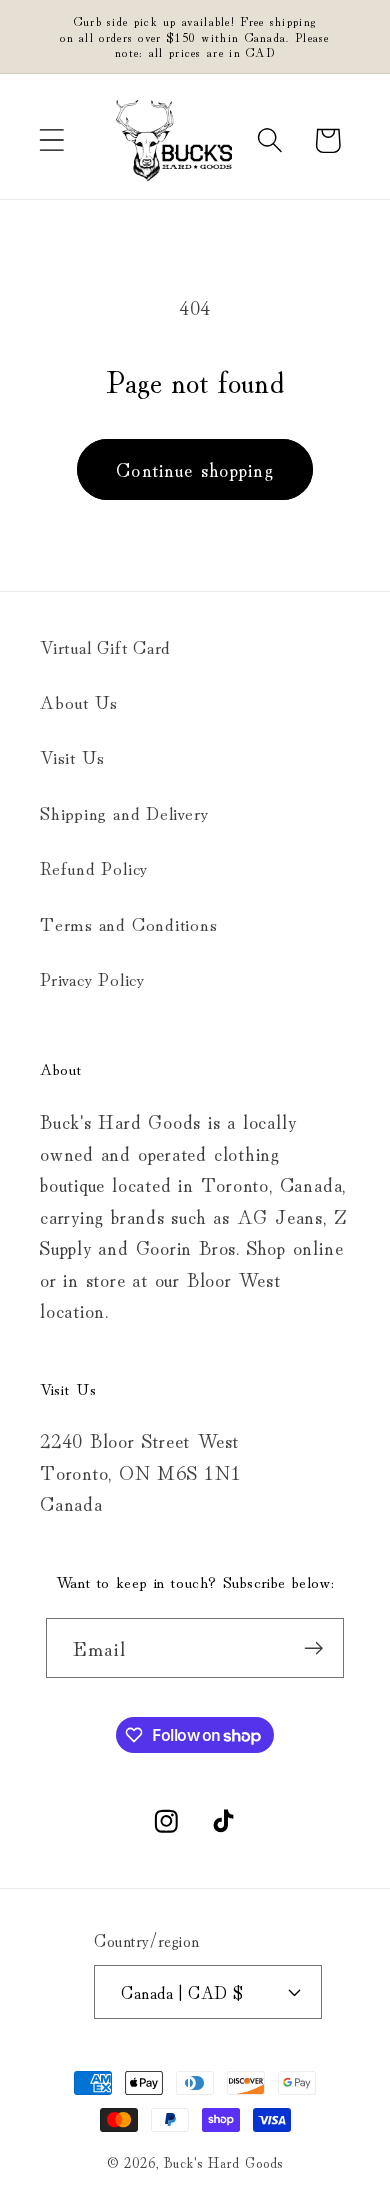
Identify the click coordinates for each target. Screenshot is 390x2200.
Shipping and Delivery (124, 812)
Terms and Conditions (129, 923)
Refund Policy (94, 867)
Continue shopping (195, 468)
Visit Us (72, 756)
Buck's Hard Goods (223, 2161)
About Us (79, 701)
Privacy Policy (92, 978)
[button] (51, 140)
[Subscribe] (314, 1648)
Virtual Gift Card (105, 646)
